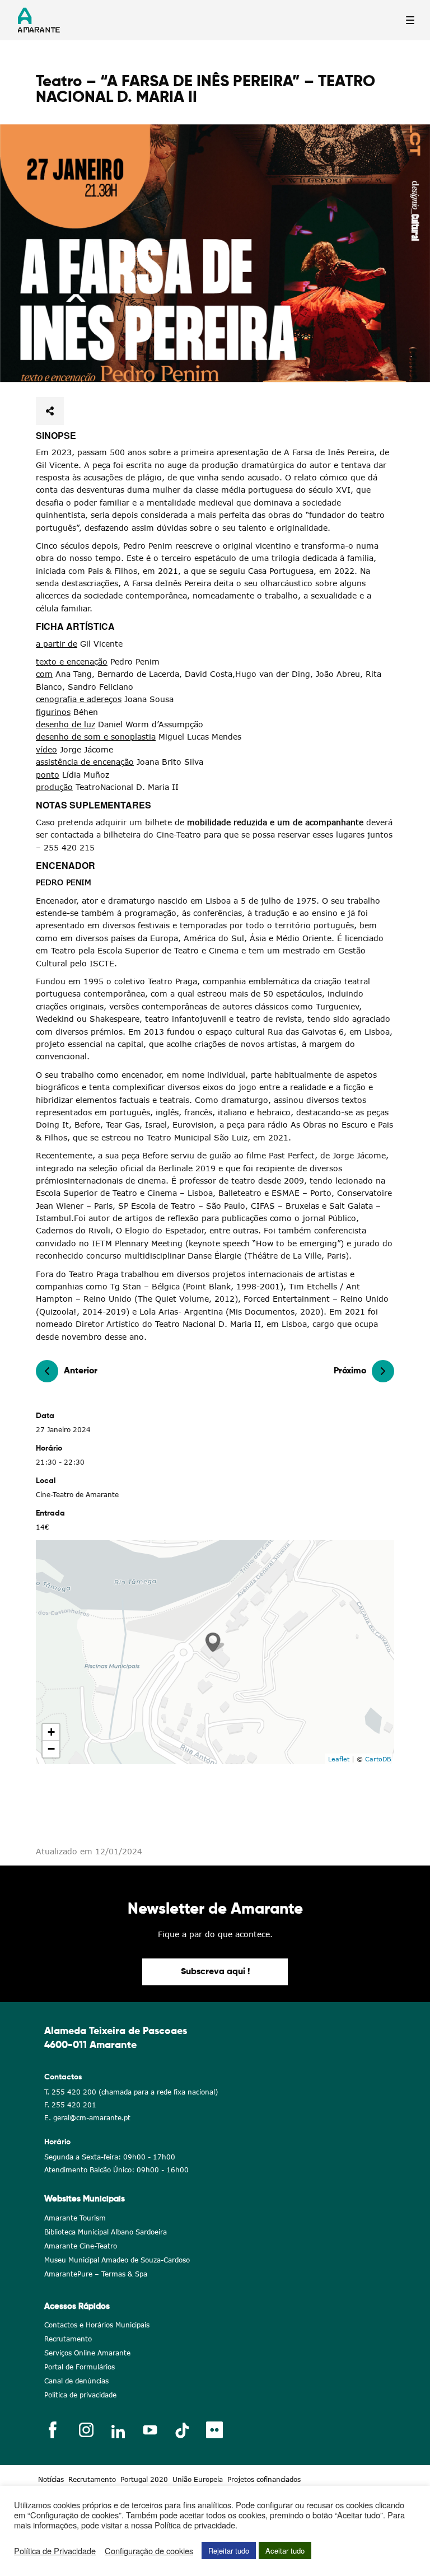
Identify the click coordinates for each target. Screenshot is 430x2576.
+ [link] (51, 1732)
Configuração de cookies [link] (149, 2551)
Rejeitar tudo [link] (229, 2551)
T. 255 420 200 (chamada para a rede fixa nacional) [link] (131, 2092)
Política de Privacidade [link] (55, 2551)
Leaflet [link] (339, 1759)
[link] (215, 253)
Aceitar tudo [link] (285, 2551)
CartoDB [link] (378, 1759)
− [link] (51, 1749)
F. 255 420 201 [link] (70, 2105)
